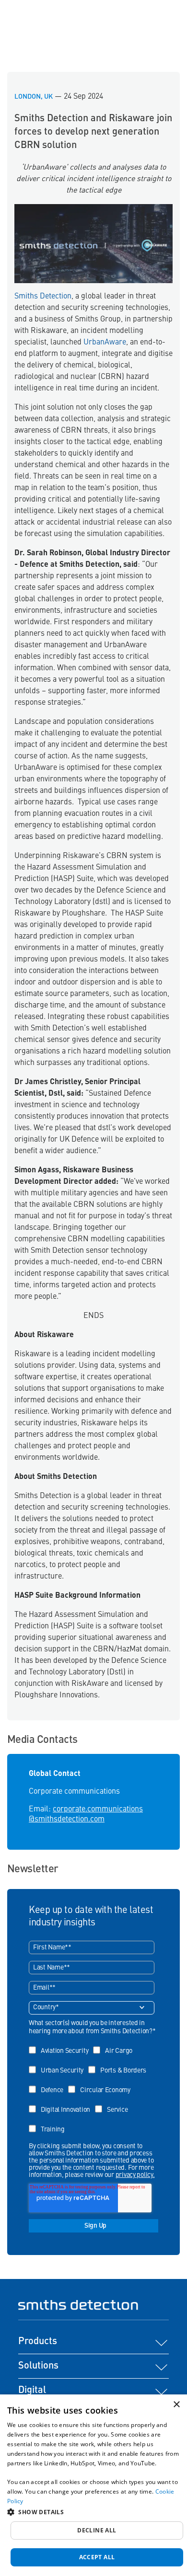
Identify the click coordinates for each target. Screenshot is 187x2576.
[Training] (49, 2123)
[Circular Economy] (102, 2083)
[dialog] (93, 2485)
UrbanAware (104, 343)
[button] (93, 2512)
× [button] (176, 2405)
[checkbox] (92, 2087)
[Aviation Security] (61, 2044)
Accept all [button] (97, 2557)
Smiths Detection (43, 297)
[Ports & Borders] (120, 2064)
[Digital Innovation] (62, 2103)
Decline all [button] (97, 2530)
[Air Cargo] (115, 2044)
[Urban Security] (58, 2064)
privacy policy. (135, 2175)
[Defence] (48, 2083)
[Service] (114, 2103)
